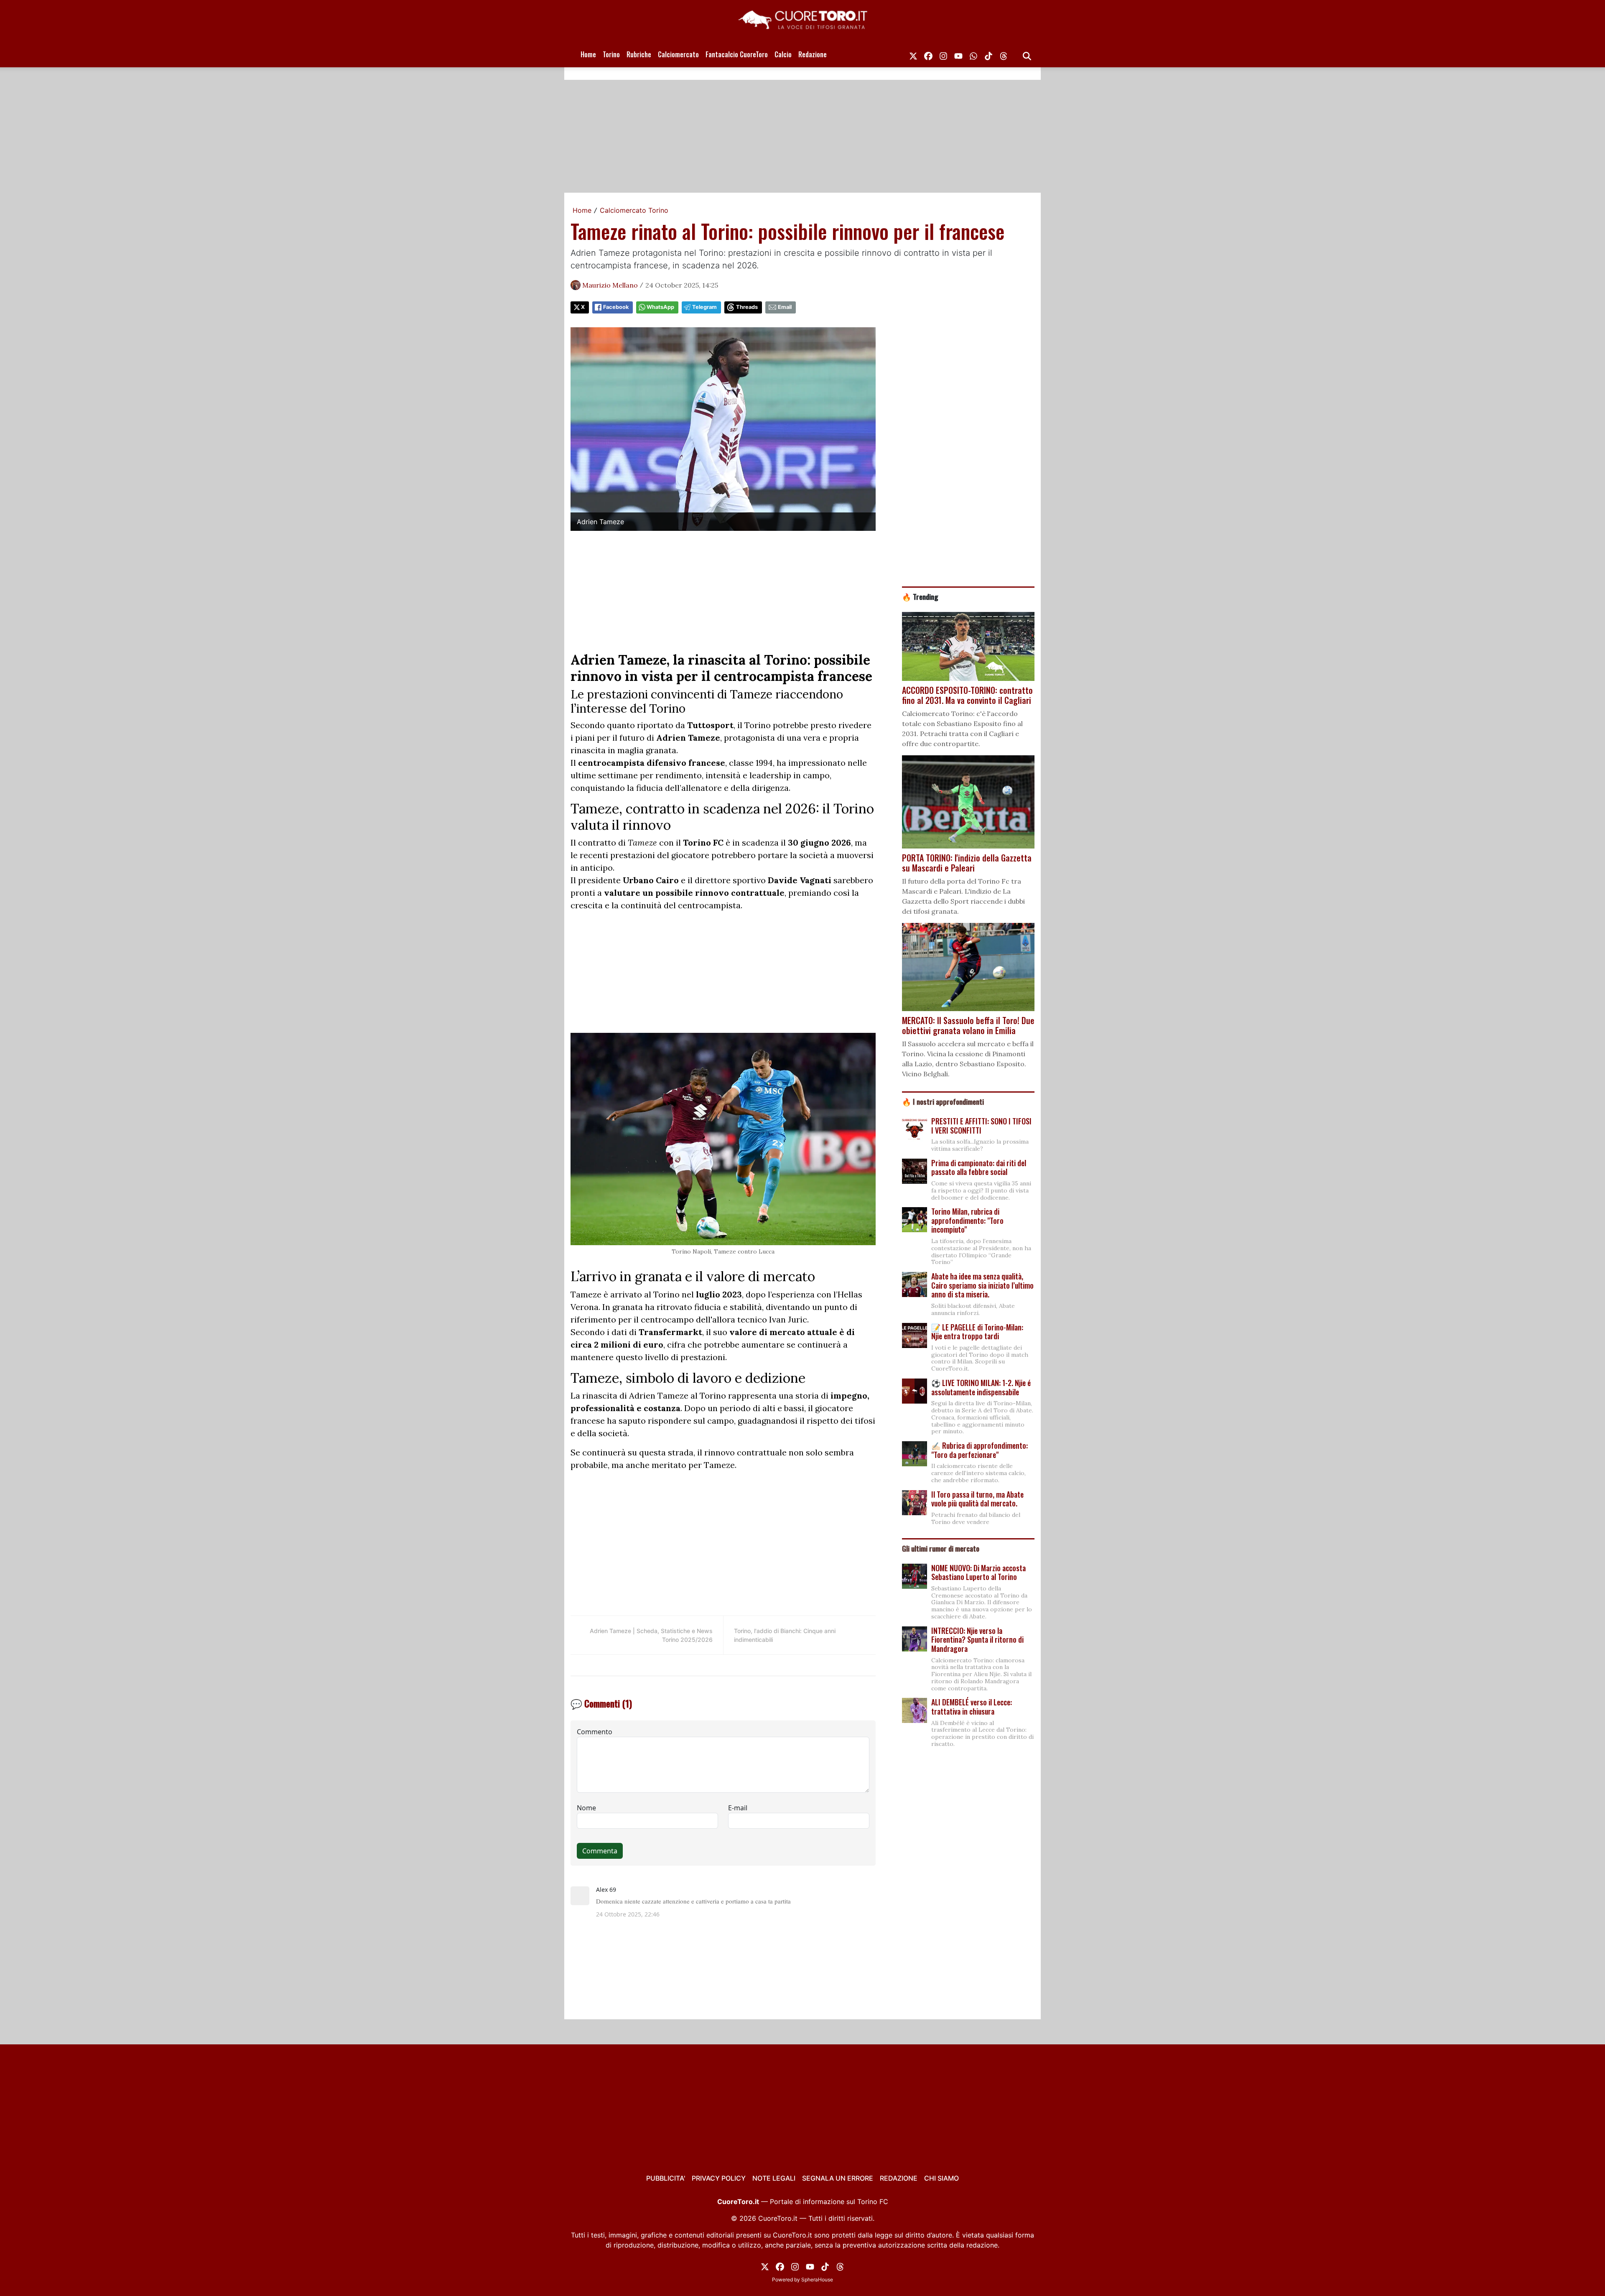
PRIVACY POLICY (719, 2178)
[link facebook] (928, 54)
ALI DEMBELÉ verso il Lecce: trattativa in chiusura (972, 1707)
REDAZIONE (899, 2178)
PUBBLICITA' (666, 2178)
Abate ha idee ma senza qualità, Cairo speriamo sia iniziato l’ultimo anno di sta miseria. (982, 1285)
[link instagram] (943, 54)
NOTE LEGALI (774, 2178)
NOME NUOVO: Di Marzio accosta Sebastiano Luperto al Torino (978, 1572)
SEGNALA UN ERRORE (838, 2178)
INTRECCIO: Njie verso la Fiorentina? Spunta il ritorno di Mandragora (977, 1640)
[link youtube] (958, 54)
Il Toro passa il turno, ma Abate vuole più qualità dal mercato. (977, 1499)
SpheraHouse (817, 2279)
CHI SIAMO (941, 2178)
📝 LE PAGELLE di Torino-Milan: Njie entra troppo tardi (977, 1332)
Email (785, 307)
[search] (1027, 54)
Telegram (704, 307)
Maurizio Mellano (610, 285)
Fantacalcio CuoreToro (737, 54)
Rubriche (639, 54)
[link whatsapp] (973, 54)
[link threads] (1004, 54)
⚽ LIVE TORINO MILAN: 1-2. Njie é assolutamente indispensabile (981, 1387)
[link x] (913, 54)
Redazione (813, 54)
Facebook (616, 307)
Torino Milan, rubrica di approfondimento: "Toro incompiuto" (967, 1220)
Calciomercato (678, 54)
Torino (611, 54)
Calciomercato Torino (634, 210)
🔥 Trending (920, 596)
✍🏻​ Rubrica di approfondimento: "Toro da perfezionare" (980, 1450)
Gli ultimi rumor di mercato (941, 1548)
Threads (747, 307)
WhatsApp (660, 307)
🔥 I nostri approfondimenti (943, 1101)
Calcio (783, 54)
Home (588, 54)
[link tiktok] (988, 54)
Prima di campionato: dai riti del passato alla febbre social (979, 1167)
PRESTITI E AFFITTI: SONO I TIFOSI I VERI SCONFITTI (981, 1126)
